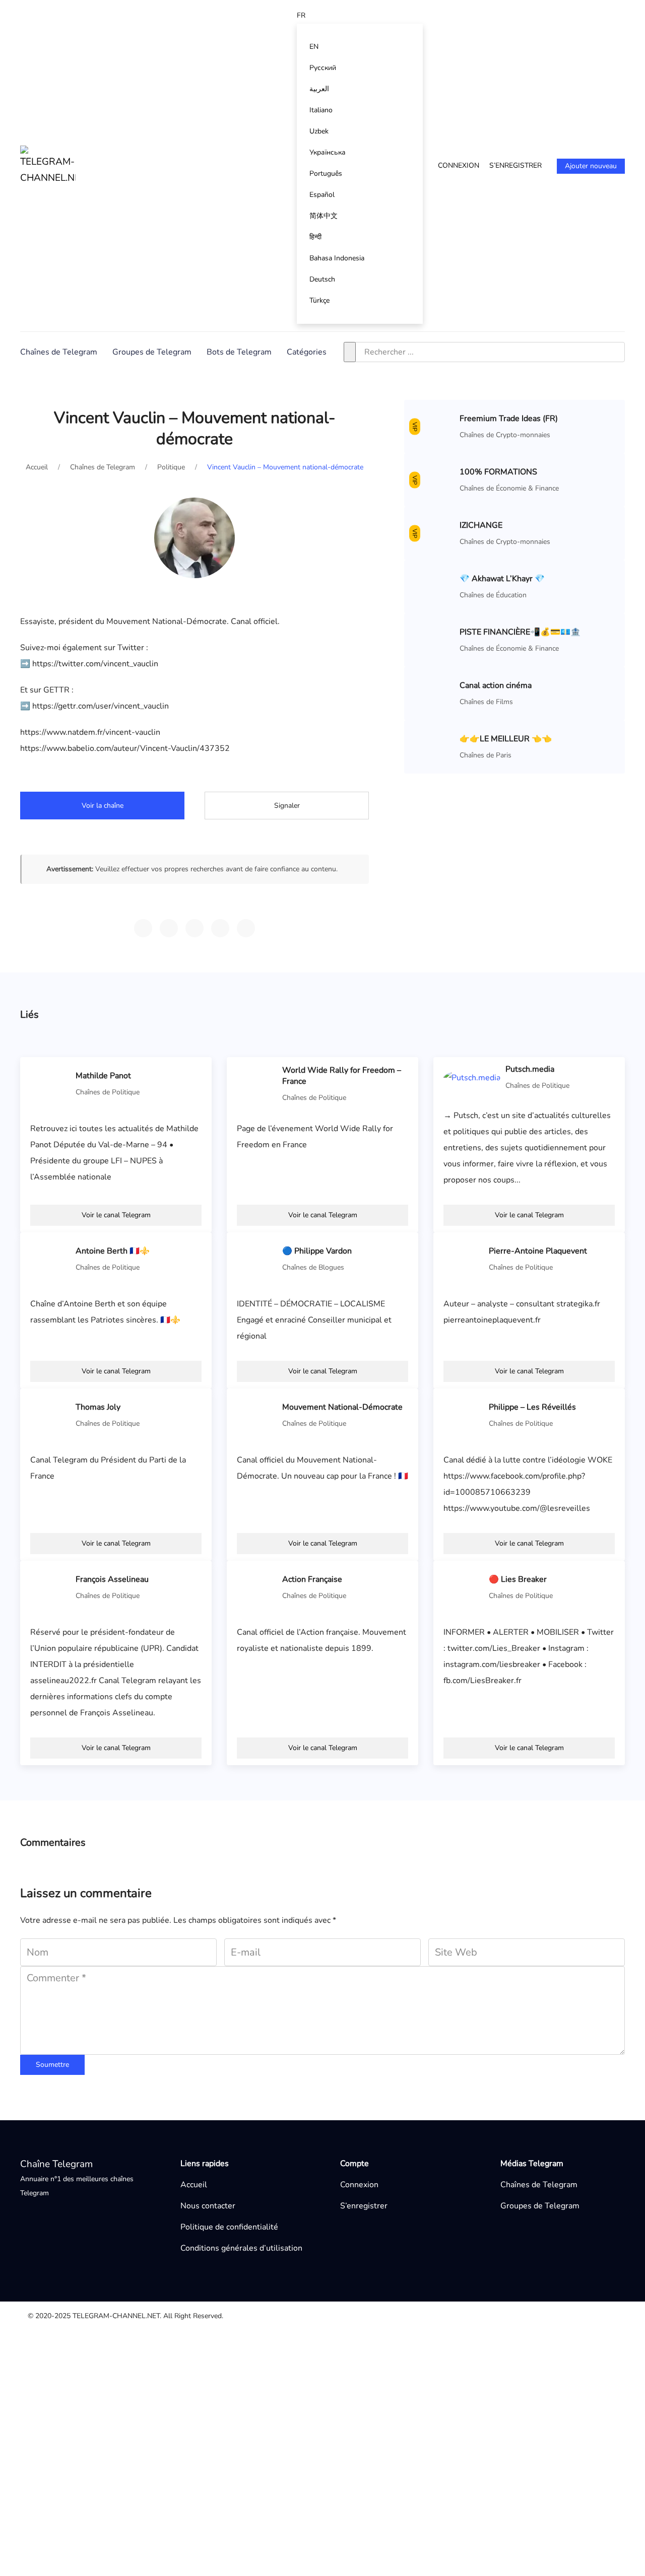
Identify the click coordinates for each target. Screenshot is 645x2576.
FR (301, 15)
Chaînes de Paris (486, 755)
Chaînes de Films (486, 702)
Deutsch (322, 279)
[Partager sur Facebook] (220, 928)
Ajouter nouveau (591, 166)
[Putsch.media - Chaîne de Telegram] (472, 1077)
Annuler (374, 2508)
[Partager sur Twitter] (195, 928)
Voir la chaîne (103, 806)
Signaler (287, 806)
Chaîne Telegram (56, 2164)
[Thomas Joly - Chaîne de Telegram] (50, 1415)
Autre (314, 2339)
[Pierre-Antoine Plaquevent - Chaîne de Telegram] (464, 1259)
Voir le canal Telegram (116, 1215)
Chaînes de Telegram (59, 352)
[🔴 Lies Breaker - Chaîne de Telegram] (464, 1587)
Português (326, 173)
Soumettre (52, 2065)
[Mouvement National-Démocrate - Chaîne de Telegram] (257, 1415)
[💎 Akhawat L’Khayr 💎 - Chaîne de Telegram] (434, 586)
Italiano (321, 110)
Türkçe (319, 300)
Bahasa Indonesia (337, 258)
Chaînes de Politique (108, 1092)
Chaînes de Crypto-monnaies (505, 435)
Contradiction (328, 2388)
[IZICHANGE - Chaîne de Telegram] (434, 533)
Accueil (194, 2185)
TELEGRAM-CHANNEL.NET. (117, 2316)
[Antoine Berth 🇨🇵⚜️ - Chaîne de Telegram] (50, 1259)
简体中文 (324, 216)
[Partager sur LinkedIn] (246, 928)
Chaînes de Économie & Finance (509, 488)
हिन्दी (315, 237)
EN (314, 47)
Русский (323, 68)
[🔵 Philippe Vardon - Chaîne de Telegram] (257, 1259)
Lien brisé (322, 2355)
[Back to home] (48, 166)
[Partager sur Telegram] (143, 928)
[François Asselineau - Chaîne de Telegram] (50, 1587)
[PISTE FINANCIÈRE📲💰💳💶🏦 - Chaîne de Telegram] (434, 640)
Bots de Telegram (239, 352)
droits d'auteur (331, 2372)
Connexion (459, 165)
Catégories (307, 352)
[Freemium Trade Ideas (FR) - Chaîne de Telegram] (434, 426)
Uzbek (319, 131)
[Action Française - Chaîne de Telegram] (257, 1587)
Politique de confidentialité (229, 2227)
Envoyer (430, 2508)
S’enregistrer (515, 165)
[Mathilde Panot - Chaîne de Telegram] (50, 1083)
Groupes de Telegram (152, 352)
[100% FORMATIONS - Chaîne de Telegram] (434, 479)
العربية (319, 89)
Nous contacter (208, 2206)
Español (322, 195)
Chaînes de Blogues (313, 1267)
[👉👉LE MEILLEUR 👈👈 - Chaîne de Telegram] (434, 746)
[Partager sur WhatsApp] (169, 928)
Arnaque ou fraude (338, 2404)
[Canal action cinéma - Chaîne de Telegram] (434, 693)
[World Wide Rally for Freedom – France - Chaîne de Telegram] (257, 1083)
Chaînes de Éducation (493, 595)
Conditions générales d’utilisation (241, 2248)
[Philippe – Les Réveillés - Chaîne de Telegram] (464, 1415)
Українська (328, 152)
